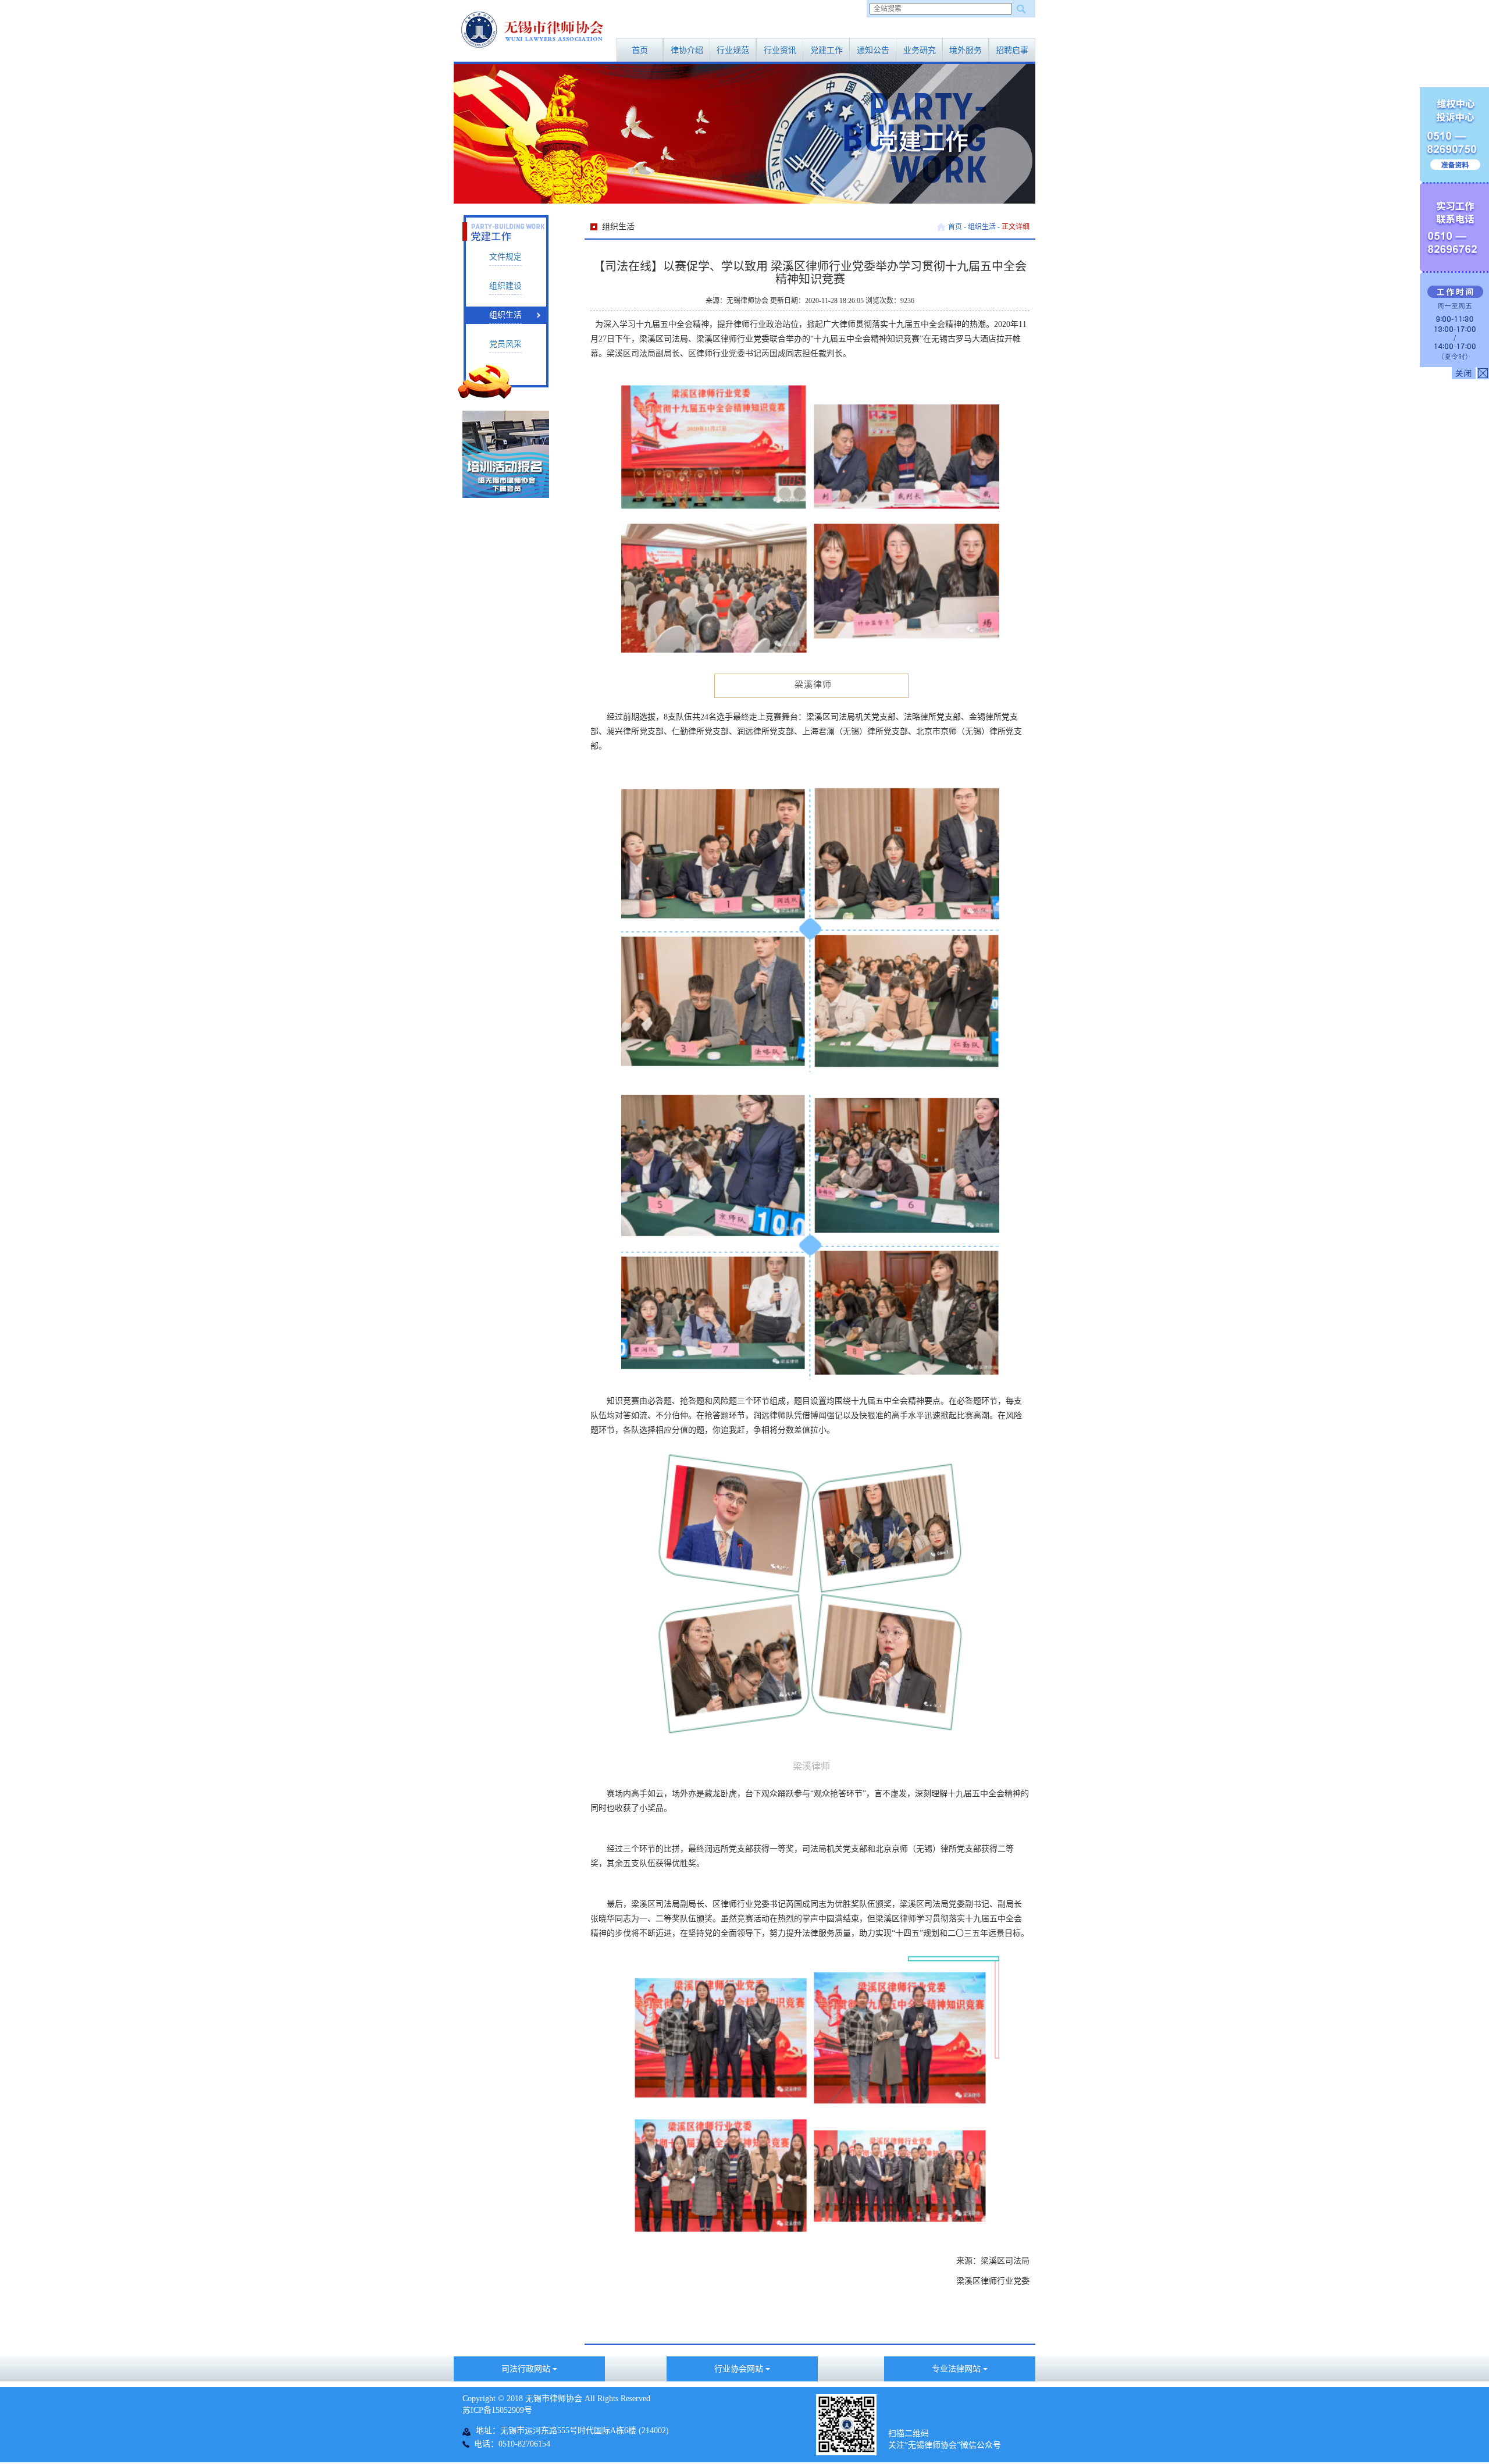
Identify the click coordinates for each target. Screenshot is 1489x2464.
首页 (640, 50)
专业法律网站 (957, 2369)
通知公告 (873, 50)
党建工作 (827, 50)
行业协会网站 (740, 2369)
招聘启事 (1012, 50)
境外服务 (966, 50)
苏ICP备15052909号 (497, 2410)
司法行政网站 (527, 2369)
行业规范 (733, 50)
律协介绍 (687, 50)
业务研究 (920, 50)
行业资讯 (780, 50)
